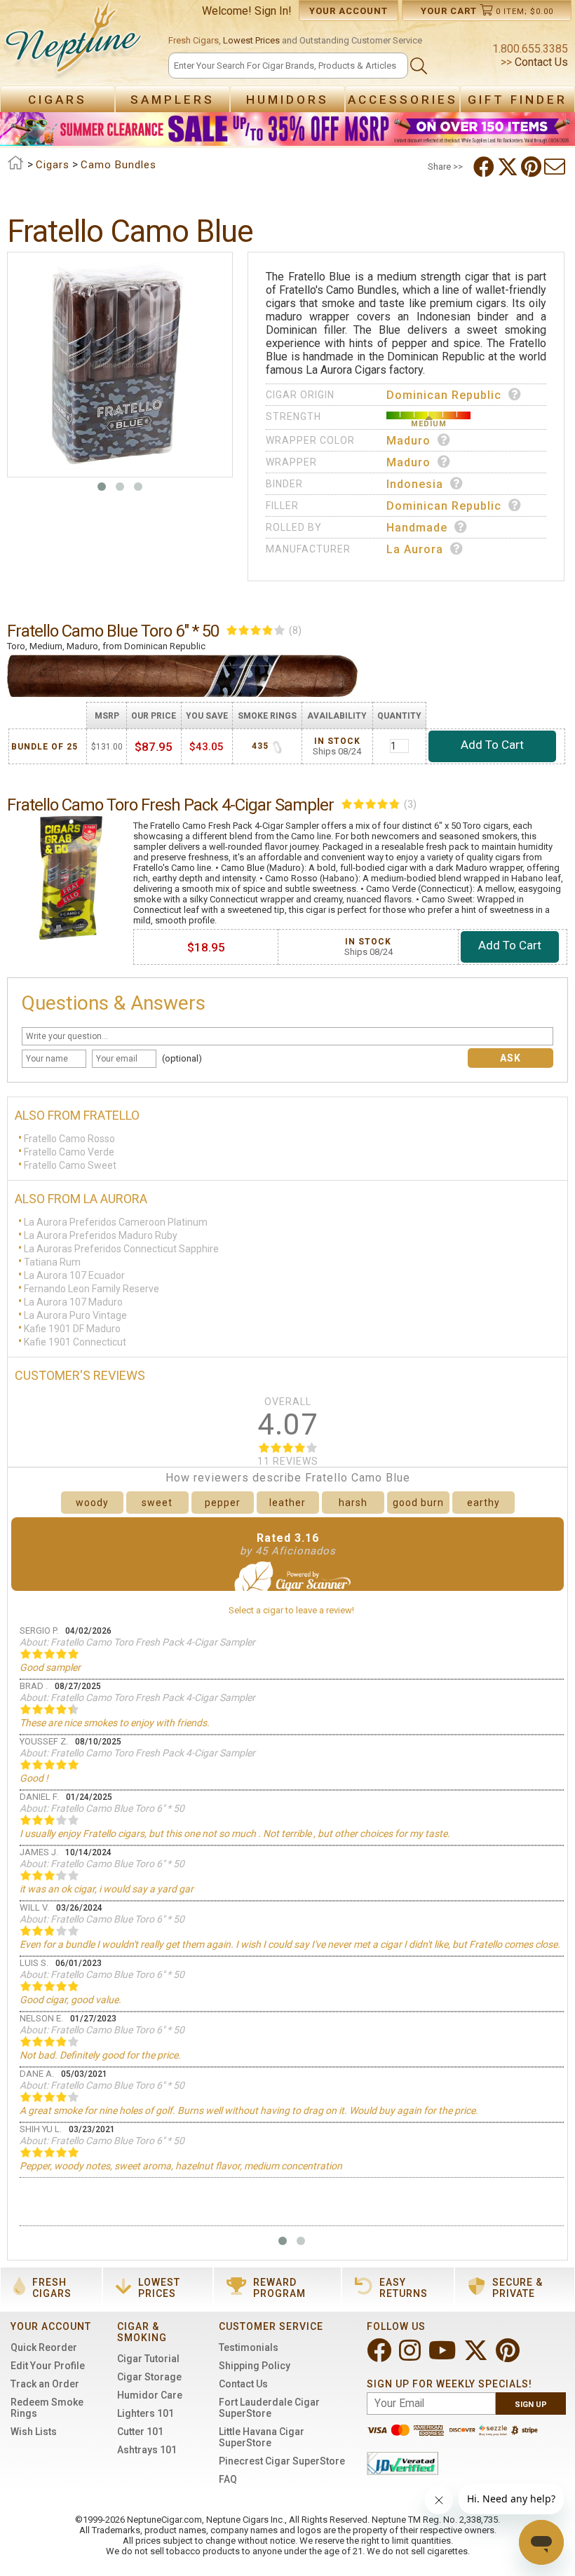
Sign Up (531, 2405)
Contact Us (540, 62)
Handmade (417, 528)
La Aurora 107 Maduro (73, 1302)
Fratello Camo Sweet (70, 1165)
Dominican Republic (444, 395)
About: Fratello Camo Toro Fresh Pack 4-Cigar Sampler (137, 1642)
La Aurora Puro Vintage (75, 1315)
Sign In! (273, 11)
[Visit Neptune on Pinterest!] (509, 2356)
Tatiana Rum (52, 1262)
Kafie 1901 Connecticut (75, 1342)
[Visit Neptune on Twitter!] (477, 2356)
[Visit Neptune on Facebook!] (380, 2356)
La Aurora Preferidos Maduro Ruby (101, 1235)
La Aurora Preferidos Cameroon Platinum (116, 1222)
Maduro (408, 441)
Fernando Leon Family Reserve (92, 1289)
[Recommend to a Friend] (556, 167)
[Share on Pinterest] (533, 167)
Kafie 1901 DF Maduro (72, 1329)
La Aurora (415, 549)
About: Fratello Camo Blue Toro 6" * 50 (102, 1808)
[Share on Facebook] (485, 167)
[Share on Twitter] (509, 167)
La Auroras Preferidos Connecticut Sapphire (121, 1249)
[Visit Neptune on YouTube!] (444, 2356)
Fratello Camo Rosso (69, 1139)
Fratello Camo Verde (69, 1152)
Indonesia (415, 484)
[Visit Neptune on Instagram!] (411, 2356)
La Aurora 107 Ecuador (74, 1275)
